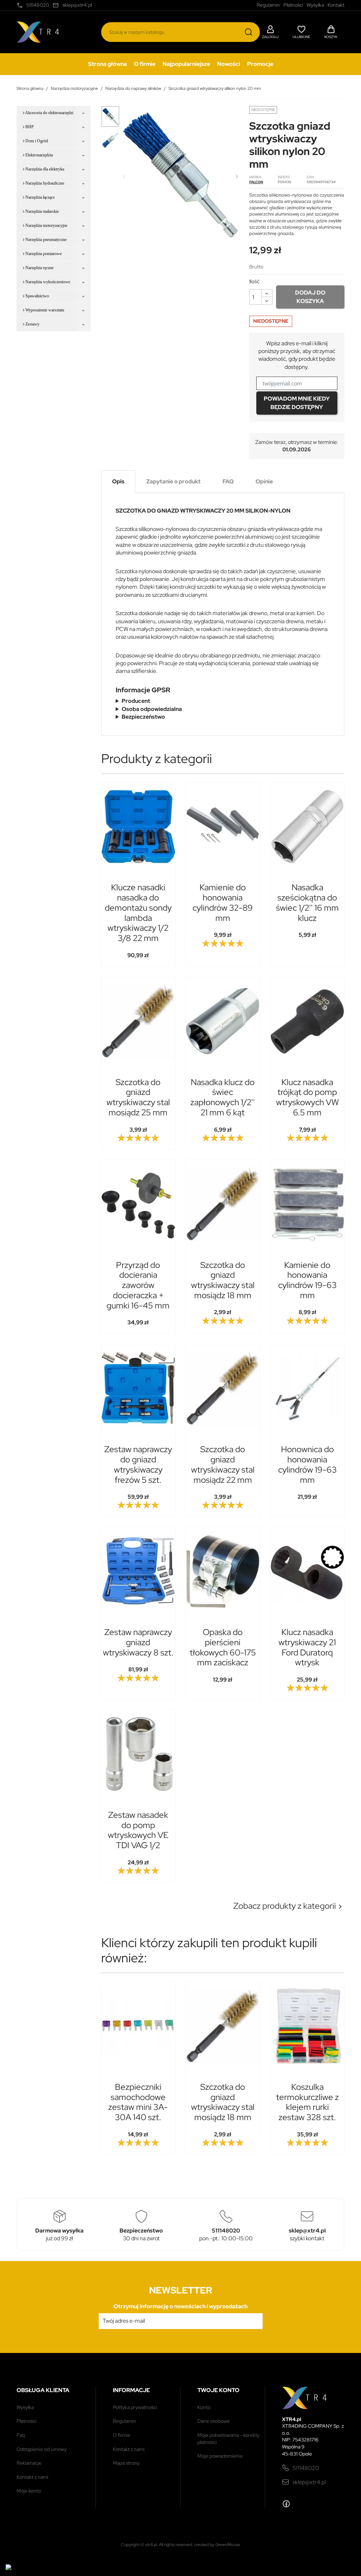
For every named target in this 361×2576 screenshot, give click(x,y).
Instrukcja (140, 717)
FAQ (21, 2435)
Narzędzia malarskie (42, 211)
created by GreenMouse (217, 2545)
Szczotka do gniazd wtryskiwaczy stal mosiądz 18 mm (223, 1280)
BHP (29, 127)
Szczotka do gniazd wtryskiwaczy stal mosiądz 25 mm (138, 1097)
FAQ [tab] (228, 481)
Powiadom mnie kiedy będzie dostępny (297, 403)
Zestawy (32, 324)
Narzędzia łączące (39, 197)
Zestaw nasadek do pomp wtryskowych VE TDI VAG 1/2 (138, 1830)
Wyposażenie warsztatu (44, 310)
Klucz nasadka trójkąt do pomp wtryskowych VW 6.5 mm (307, 1097)
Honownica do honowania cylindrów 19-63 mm (307, 1464)
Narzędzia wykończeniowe (47, 282)
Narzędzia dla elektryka (44, 169)
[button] (270, 31)
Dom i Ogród (36, 141)
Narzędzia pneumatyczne (45, 240)
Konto (204, 2407)
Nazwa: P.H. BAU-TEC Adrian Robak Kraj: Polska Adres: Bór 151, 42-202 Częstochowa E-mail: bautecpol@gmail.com (222, 701)
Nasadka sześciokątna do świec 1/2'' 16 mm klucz (307, 902)
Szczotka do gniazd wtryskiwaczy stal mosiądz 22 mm (223, 1464)
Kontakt (336, 5)
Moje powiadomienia (220, 2456)
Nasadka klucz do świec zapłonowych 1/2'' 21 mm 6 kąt (223, 1097)
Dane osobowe (214, 2421)
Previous (124, 177)
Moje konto (29, 2491)
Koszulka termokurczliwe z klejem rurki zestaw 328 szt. (307, 2102)
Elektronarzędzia (39, 155)
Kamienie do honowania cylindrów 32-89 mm (223, 902)
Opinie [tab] (264, 481)
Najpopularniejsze (186, 64)
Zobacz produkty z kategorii (289, 1906)
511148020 (306, 2468)
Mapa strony (126, 2463)
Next (237, 177)
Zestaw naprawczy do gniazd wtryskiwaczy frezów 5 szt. (138, 1464)
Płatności (26, 2421)
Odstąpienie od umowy (42, 2449)
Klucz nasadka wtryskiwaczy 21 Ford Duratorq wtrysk (307, 1647)
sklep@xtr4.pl (309, 2482)
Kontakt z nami (32, 2477)
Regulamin (124, 2421)
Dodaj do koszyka (310, 297)
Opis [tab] (118, 481)
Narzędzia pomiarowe (43, 254)
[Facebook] (286, 2504)
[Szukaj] (249, 32)
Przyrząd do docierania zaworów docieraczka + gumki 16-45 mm (138, 1285)
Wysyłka (25, 2407)
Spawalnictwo (37, 296)
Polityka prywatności (135, 2407)
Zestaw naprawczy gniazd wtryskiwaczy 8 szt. (138, 1642)
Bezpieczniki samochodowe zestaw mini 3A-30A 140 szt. (138, 2102)
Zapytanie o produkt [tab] (173, 481)
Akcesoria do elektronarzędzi (49, 113)
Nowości (229, 64)
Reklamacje (29, 2463)
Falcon (256, 182)
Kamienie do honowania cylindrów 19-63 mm (307, 1280)
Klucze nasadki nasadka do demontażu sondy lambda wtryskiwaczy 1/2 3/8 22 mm (138, 913)
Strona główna (108, 64)
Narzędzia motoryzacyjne (46, 225)
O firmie (145, 64)
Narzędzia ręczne (39, 268)
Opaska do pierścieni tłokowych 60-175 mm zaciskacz (223, 1647)
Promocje (260, 64)
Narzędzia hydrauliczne (44, 183)
